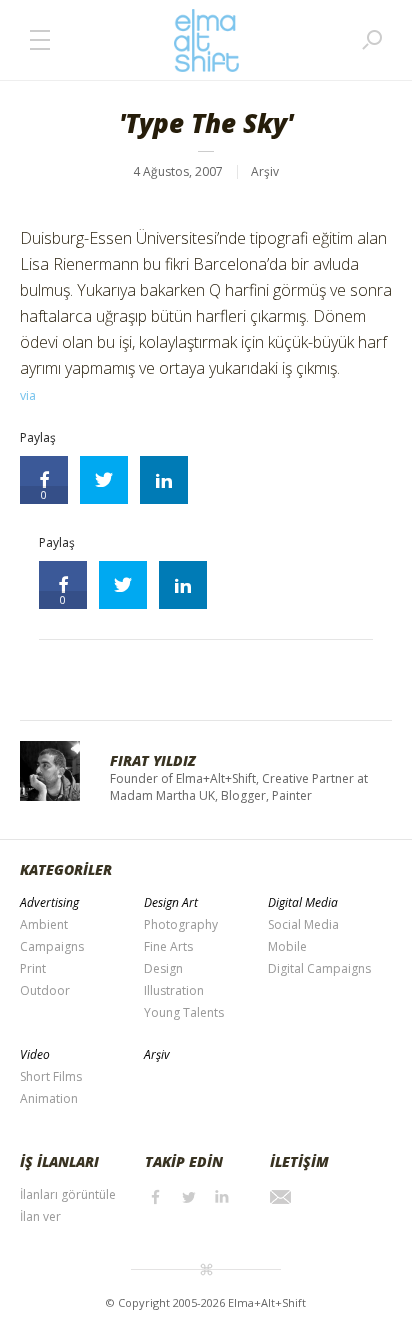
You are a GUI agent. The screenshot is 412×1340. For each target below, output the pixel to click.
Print (33, 968)
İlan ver (40, 1216)
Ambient (44, 924)
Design (163, 968)
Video (35, 1054)
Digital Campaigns (319, 968)
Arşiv (265, 171)
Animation (49, 1098)
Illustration (174, 990)
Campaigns (52, 946)
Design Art (171, 902)
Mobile (287, 946)
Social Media (303, 924)
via (28, 395)
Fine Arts (168, 946)
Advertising (49, 902)
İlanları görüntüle (68, 1194)
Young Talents (184, 1012)
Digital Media (303, 902)
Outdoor (45, 990)
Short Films (51, 1076)
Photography (181, 924)
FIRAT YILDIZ (153, 760)
